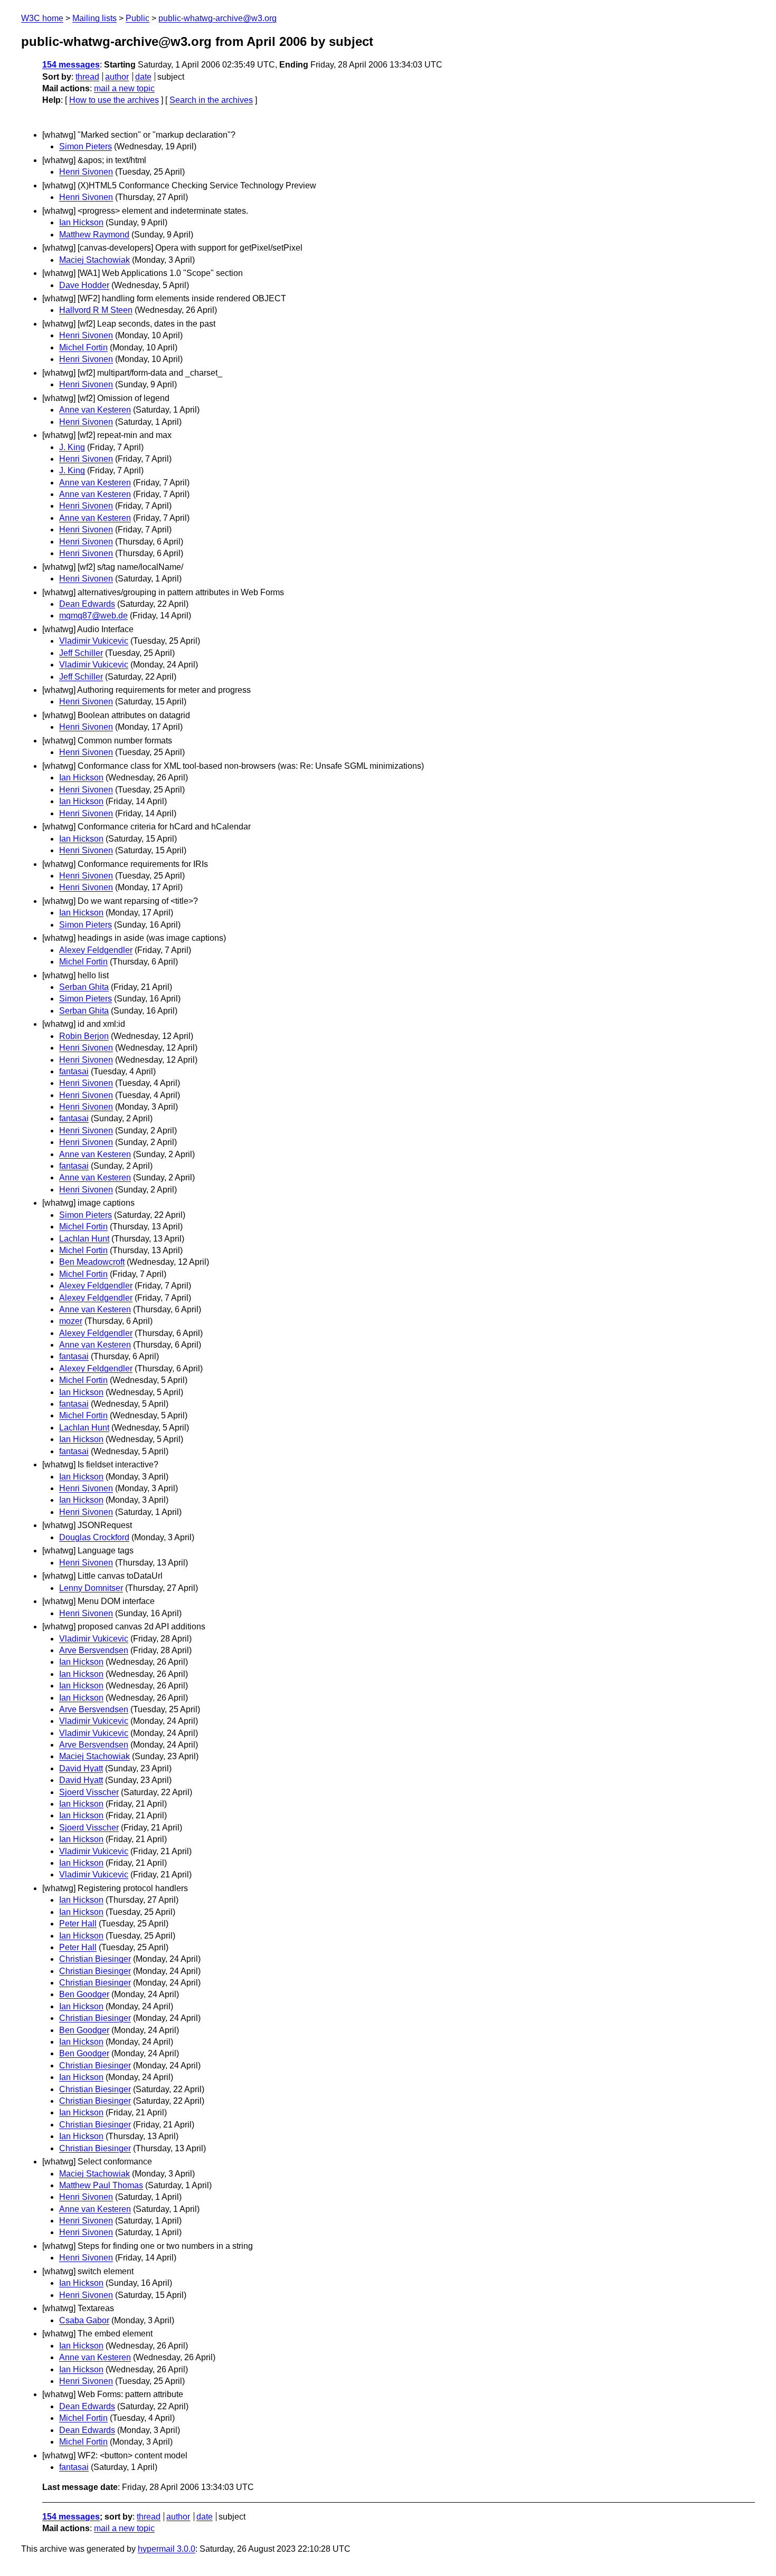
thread (87, 77)
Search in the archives (211, 100)
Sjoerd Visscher (89, 1792)
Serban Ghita (84, 987)
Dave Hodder (84, 285)
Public (138, 18)
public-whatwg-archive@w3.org (217, 18)
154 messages (71, 65)
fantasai (74, 1071)
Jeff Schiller (81, 653)
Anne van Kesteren (95, 410)
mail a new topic (124, 88)
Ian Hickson (81, 222)
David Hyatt (81, 1768)
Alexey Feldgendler (96, 950)
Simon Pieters (86, 146)
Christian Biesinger (95, 1959)
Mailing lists (94, 18)
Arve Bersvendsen (94, 1650)
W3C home (42, 18)
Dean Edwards (87, 604)
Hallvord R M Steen (96, 310)
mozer (71, 1321)
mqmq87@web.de (93, 616)
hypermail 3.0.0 (167, 2549)
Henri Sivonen (86, 172)
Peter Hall (78, 1924)
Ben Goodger (84, 1994)
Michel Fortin (83, 347)
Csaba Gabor (84, 2320)
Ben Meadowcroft (92, 1262)
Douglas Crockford (94, 1537)
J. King (72, 447)
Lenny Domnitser (91, 1588)
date (143, 77)
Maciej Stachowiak (94, 260)
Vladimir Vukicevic (94, 641)
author (117, 77)
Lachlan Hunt (84, 1239)
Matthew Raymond (94, 235)
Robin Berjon (84, 1036)
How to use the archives (114, 100)
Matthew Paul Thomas (101, 2185)
